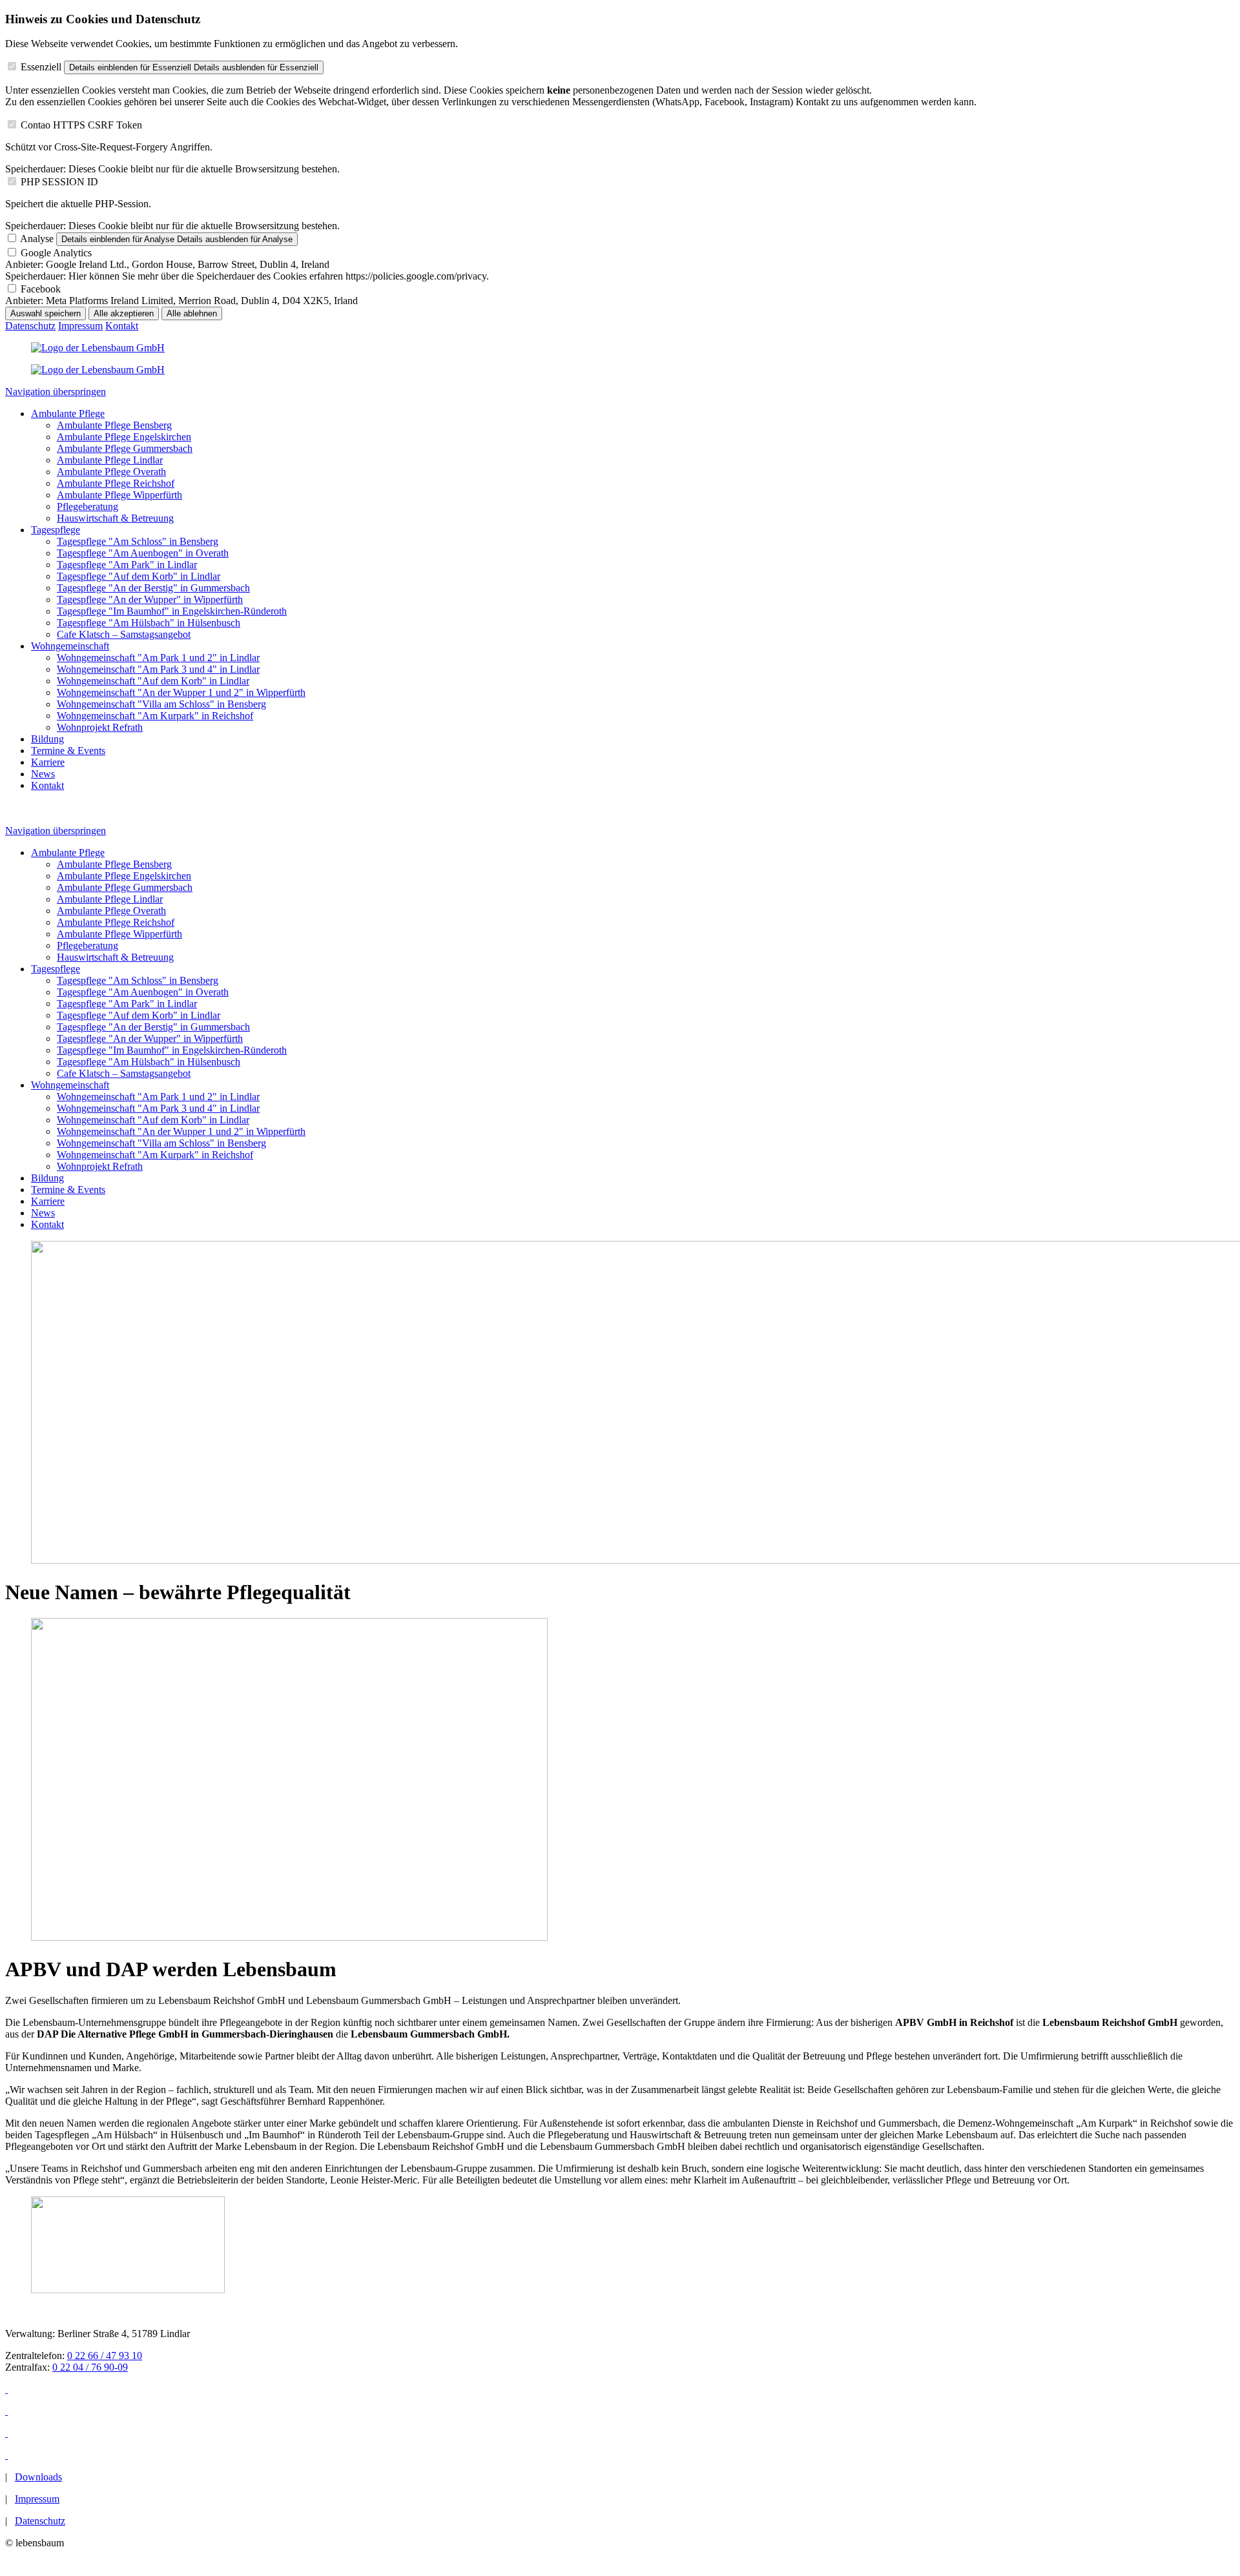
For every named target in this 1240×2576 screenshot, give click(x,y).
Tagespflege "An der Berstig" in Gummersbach (153, 588)
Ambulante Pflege (68, 414)
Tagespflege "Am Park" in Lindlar (127, 565)
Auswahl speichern (46, 313)
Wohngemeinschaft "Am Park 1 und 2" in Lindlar (158, 658)
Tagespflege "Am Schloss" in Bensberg (138, 541)
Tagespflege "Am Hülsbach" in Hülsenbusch (149, 623)
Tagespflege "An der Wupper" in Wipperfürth (150, 599)
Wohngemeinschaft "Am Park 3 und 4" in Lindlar (158, 669)
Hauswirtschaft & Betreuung (115, 518)
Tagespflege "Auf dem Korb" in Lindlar (139, 576)
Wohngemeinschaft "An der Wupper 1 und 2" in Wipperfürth (181, 692)
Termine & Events (68, 751)
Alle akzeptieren (124, 313)
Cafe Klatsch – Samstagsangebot (124, 634)
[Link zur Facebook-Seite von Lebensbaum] (6, 2389)
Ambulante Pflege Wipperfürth (119, 495)
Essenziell (41, 67)
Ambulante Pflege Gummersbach (125, 448)
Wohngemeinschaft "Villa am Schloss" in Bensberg (161, 704)
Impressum (80, 326)
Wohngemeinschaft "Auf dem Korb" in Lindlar (153, 681)
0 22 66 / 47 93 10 (105, 2356)
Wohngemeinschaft (70, 646)
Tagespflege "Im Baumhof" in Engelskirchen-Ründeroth (172, 611)
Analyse (37, 239)
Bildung (47, 739)
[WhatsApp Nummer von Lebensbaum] (6, 2455)
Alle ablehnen (192, 313)
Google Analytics (56, 253)
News (43, 774)
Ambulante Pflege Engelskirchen (124, 437)
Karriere (48, 762)
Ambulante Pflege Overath (111, 472)
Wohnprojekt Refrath (100, 727)
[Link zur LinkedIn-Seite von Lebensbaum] (6, 2433)
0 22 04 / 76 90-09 (90, 2367)
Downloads (38, 2477)
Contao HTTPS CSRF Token (81, 125)
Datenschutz (30, 326)
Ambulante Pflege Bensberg (114, 425)
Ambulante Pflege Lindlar (110, 460)
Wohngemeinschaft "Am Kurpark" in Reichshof (155, 716)
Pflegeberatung (88, 506)
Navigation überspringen (56, 392)
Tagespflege (56, 530)
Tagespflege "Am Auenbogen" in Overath (143, 553)
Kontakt (122, 326)
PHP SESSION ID (59, 182)
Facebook (41, 289)
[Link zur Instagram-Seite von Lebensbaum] (6, 2411)
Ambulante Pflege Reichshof (116, 483)
